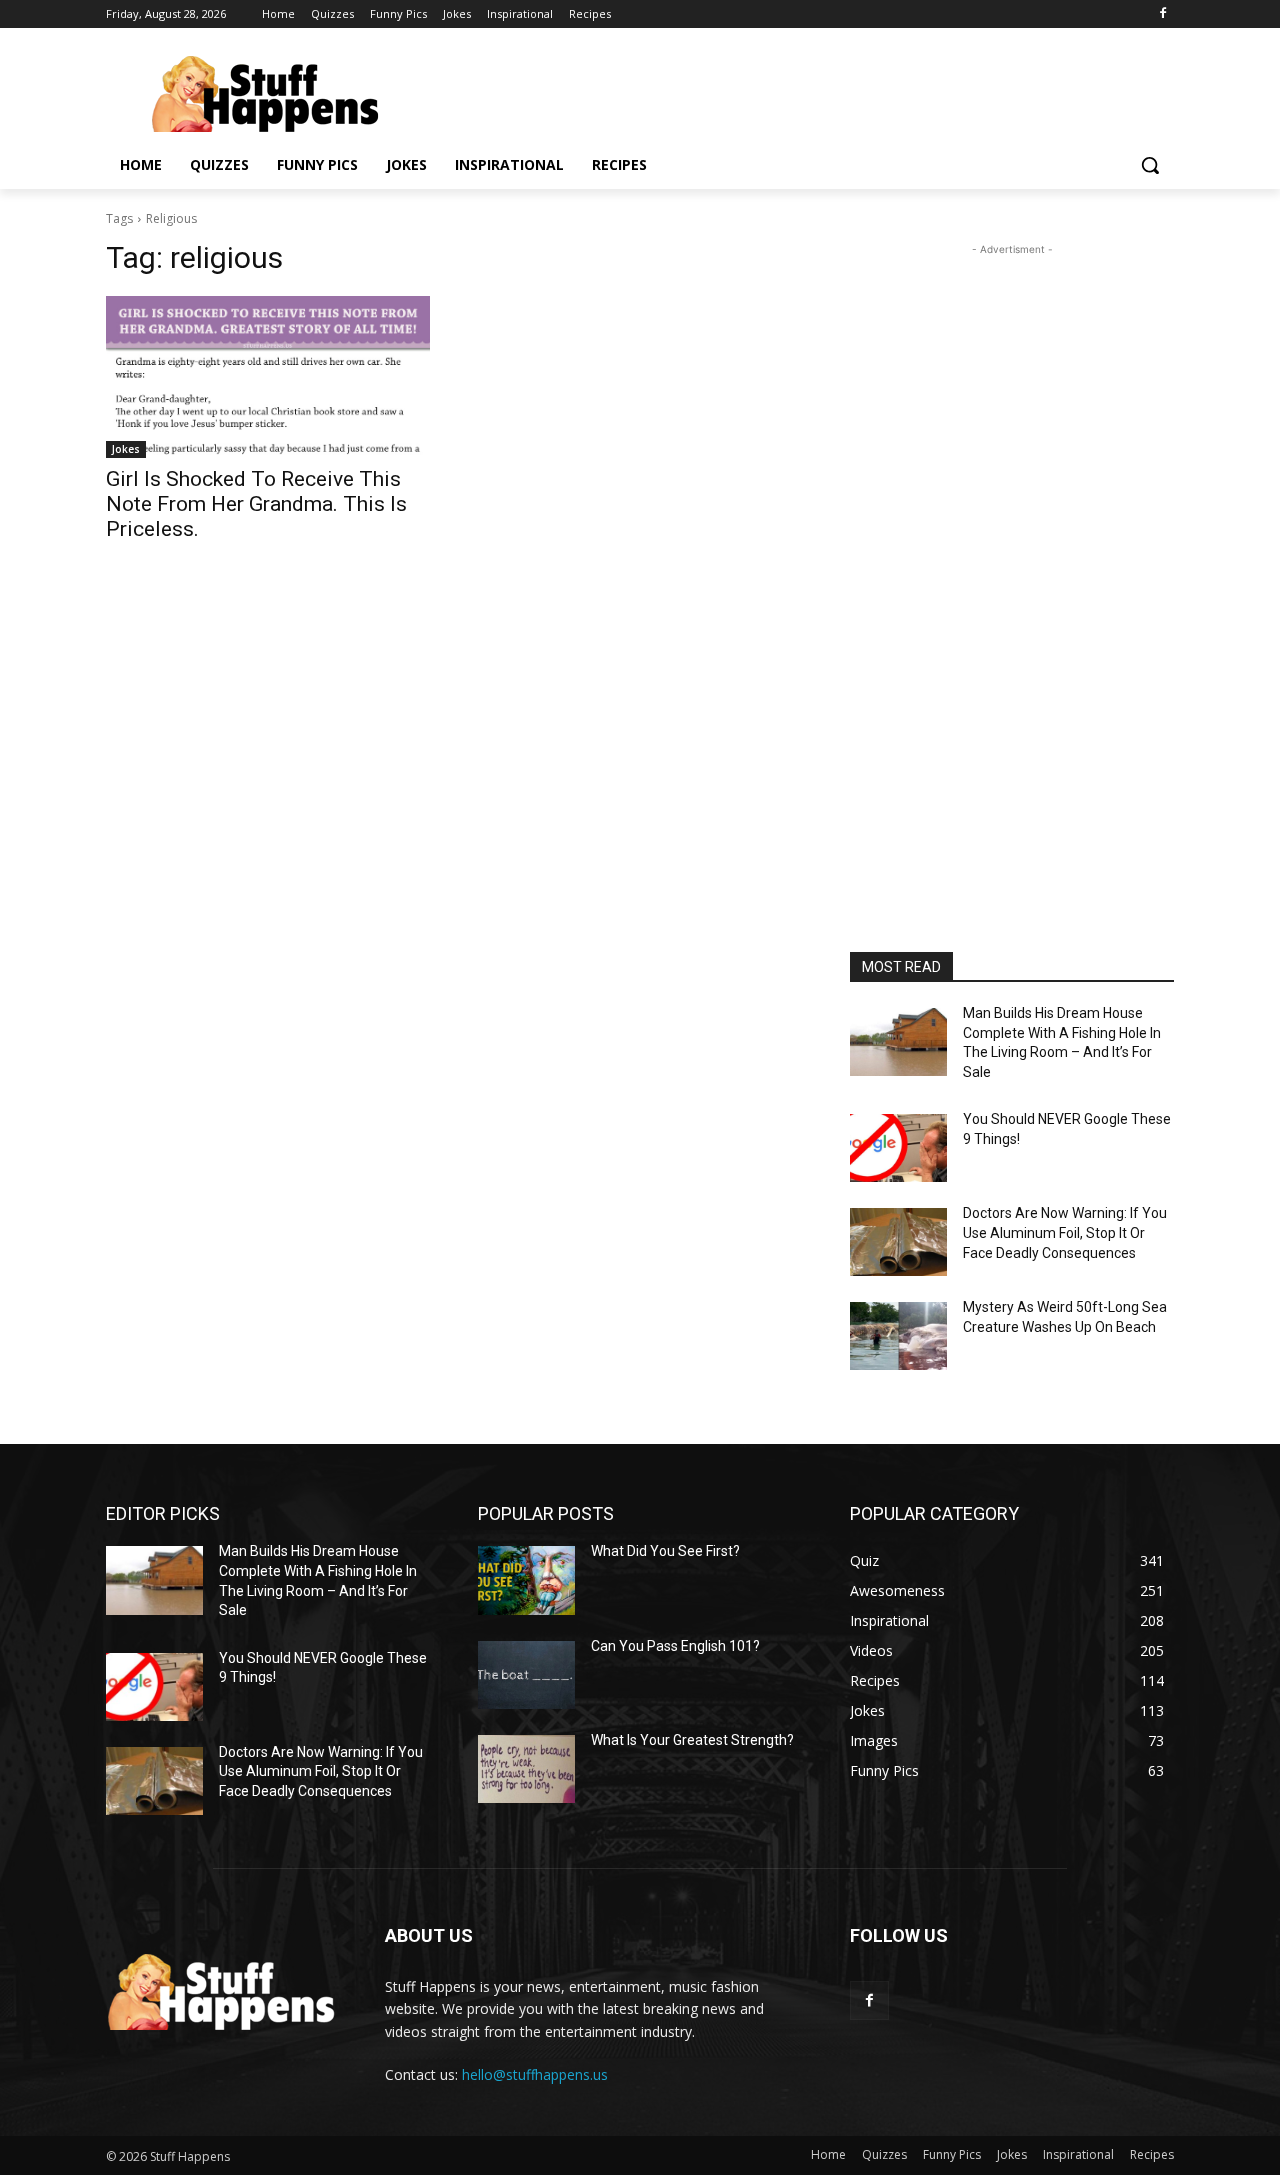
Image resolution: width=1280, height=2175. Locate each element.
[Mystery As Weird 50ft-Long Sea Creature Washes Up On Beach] (898, 1336)
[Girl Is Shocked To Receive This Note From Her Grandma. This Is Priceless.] (268, 377)
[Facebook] (1162, 14)
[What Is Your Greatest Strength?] (526, 1769)
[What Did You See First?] (526, 1580)
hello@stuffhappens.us (535, 2074)
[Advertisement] (1012, 560)
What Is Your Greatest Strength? (692, 1740)
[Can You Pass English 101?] (526, 1675)
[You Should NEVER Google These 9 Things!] (898, 1148)
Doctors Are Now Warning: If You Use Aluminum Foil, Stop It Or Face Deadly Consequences (1065, 1232)
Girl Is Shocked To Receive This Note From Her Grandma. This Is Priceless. (256, 504)
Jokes (126, 449)
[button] (1150, 165)
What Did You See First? (665, 1551)
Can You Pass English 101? (675, 1646)
